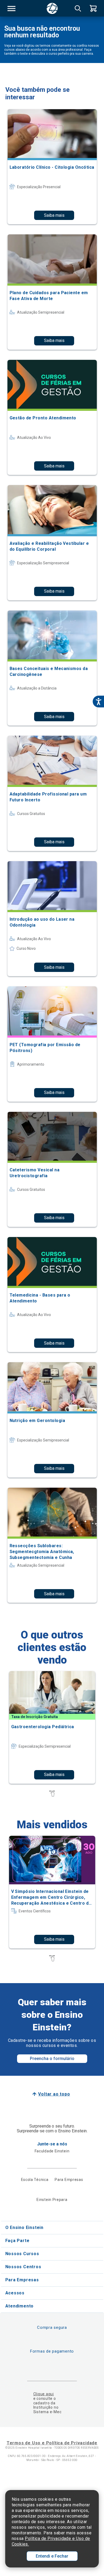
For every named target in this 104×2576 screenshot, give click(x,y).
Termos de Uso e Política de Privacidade (52, 2443)
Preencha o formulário (52, 2059)
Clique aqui (44, 2394)
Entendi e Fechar (52, 2556)
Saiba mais (54, 215)
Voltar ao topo (54, 2094)
